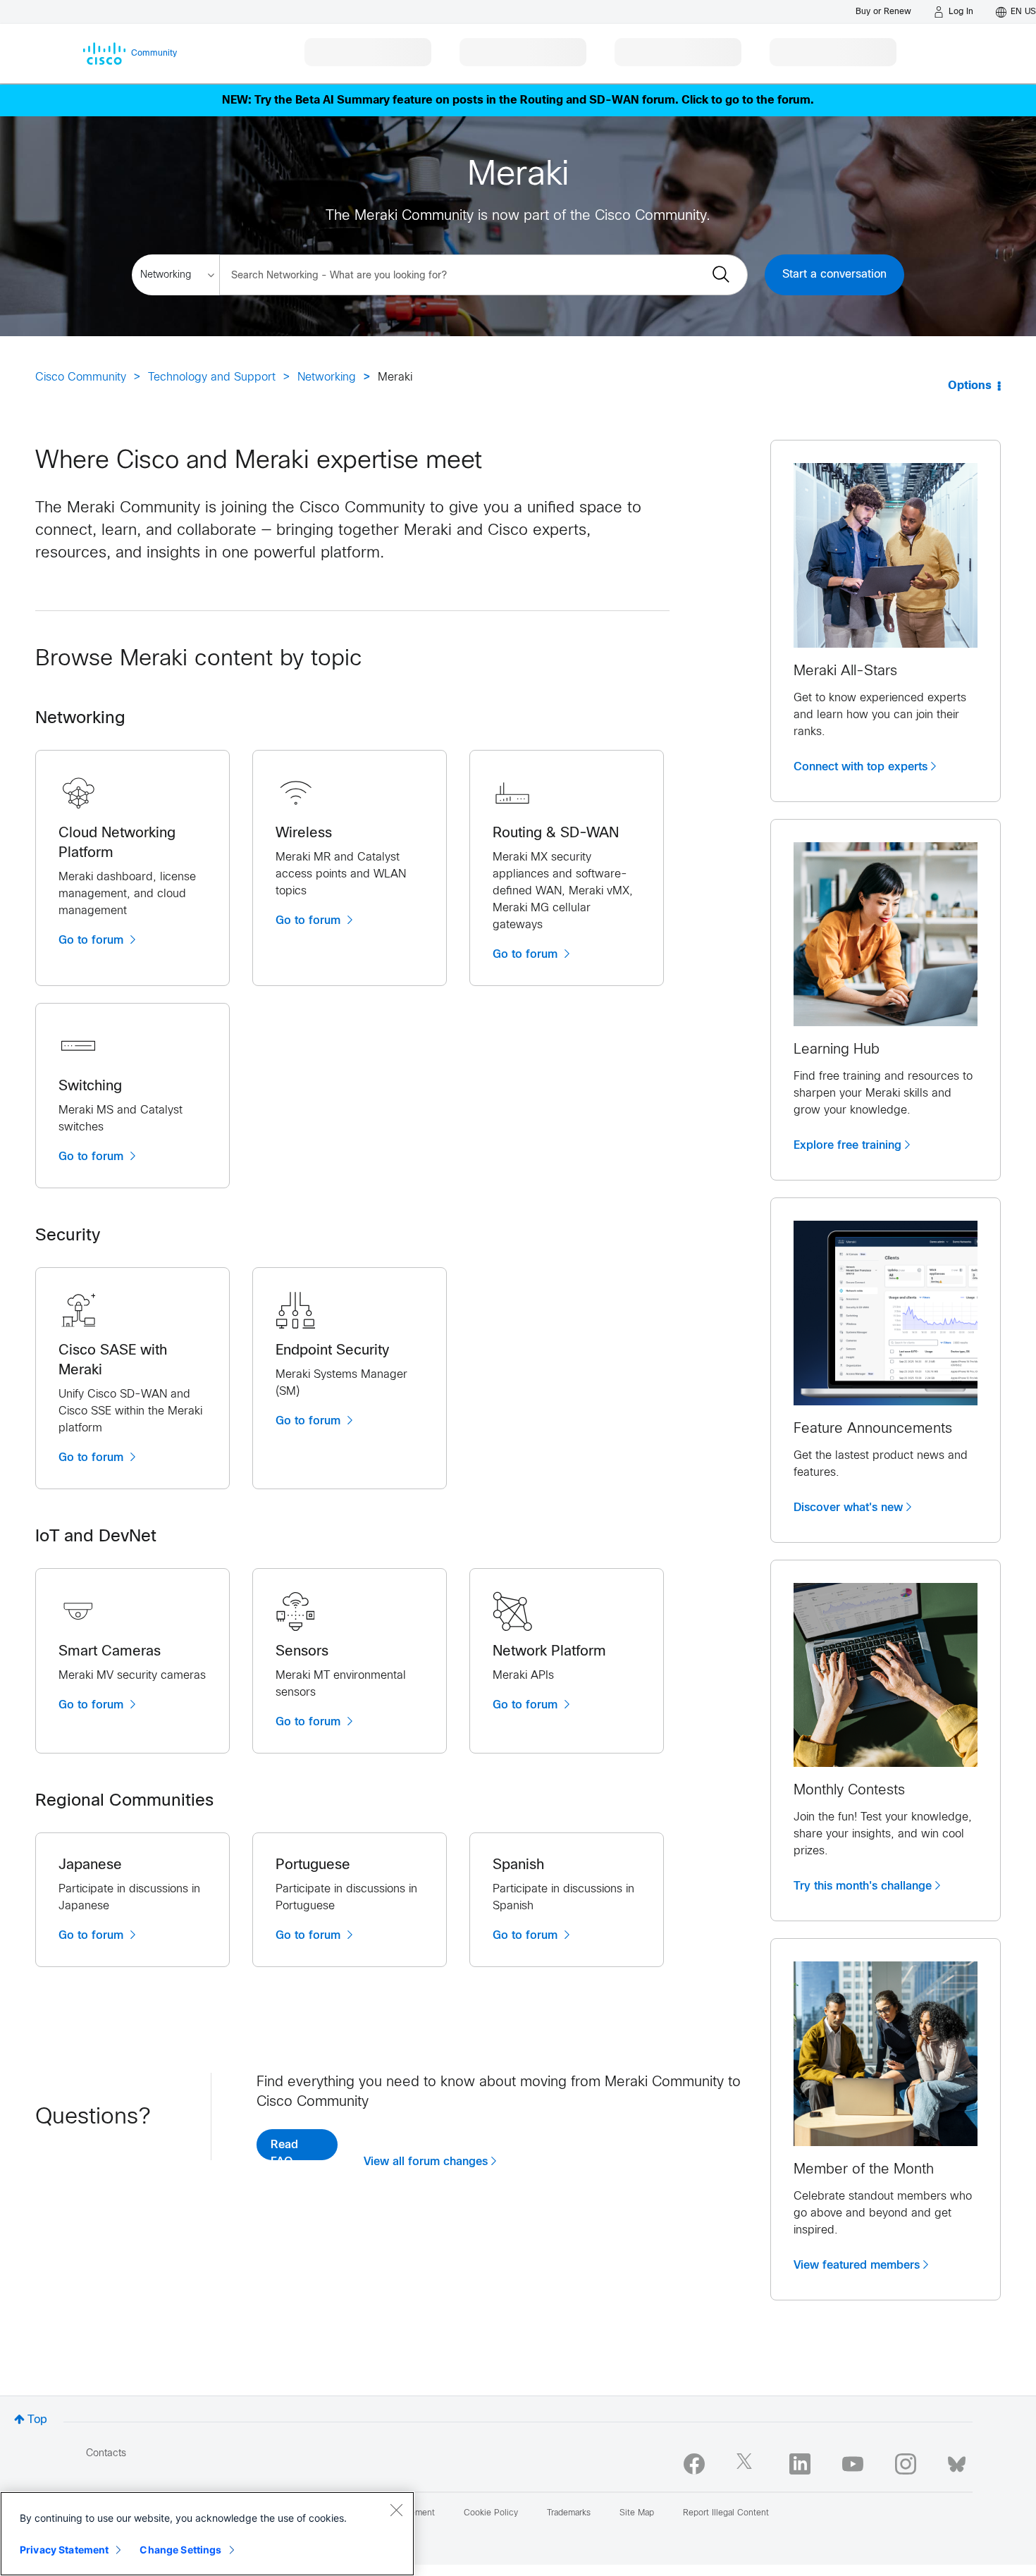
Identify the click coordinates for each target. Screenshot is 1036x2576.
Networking (327, 377)
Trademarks (569, 2513)
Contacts (106, 2454)
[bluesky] (957, 2461)
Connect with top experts (861, 767)
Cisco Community (81, 377)
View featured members (857, 2265)
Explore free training (847, 1145)
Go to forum (93, 940)
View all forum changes (426, 2162)
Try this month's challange (863, 1886)
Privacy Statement (64, 2550)
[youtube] (853, 2464)
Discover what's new (848, 1508)
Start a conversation (834, 275)
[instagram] (906, 2464)
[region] (207, 2534)
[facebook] (694, 2464)
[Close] (396, 2510)
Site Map (637, 2513)
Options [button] (970, 386)
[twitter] (747, 2464)
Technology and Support (212, 377)
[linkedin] (800, 2464)
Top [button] (37, 2420)
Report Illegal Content (726, 2513)
